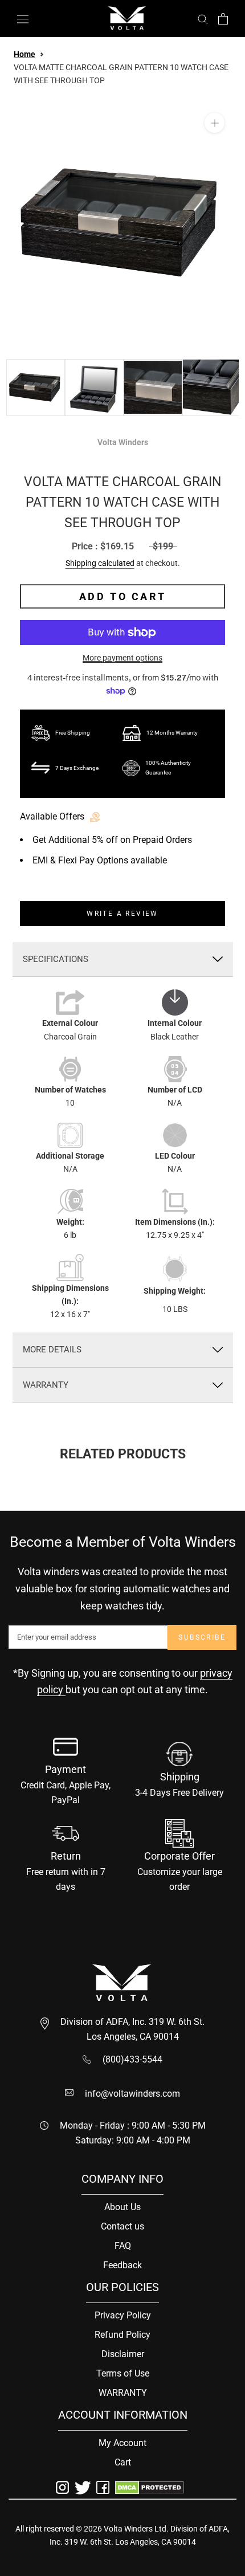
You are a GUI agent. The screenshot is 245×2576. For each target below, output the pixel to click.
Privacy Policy (123, 2315)
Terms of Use (123, 2373)
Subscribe (202, 1637)
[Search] (203, 19)
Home (24, 54)
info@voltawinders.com (132, 2094)
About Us (122, 2207)
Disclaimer (123, 2354)
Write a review (122, 914)
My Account (122, 2443)
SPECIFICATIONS (56, 959)
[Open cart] (223, 19)
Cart (123, 2462)
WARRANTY (46, 1385)
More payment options (122, 658)
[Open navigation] (23, 19)
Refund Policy (122, 2335)
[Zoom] (215, 123)
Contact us (122, 2226)
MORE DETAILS (52, 1350)
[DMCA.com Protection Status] (150, 2487)
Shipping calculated (100, 563)
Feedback (122, 2265)
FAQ (123, 2246)
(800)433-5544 (132, 2059)
